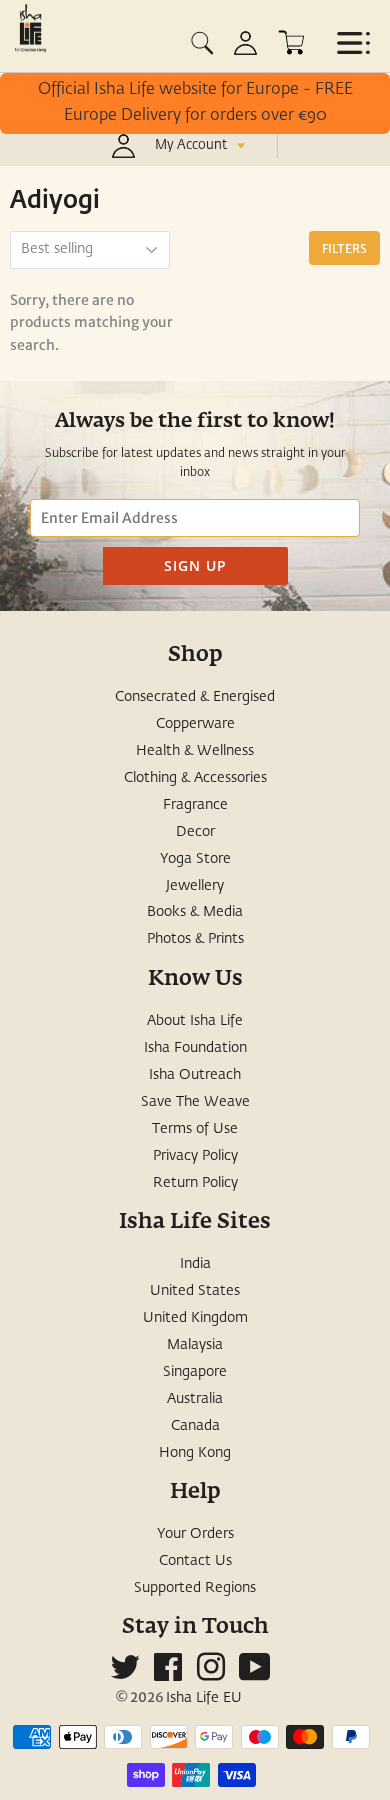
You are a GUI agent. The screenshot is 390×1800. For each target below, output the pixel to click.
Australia (195, 1399)
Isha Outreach (195, 1075)
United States (195, 1291)
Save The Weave (195, 1102)
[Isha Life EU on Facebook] (168, 1675)
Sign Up (195, 565)
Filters (344, 248)
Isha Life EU (204, 1698)
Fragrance (195, 805)
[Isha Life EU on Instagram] (211, 1675)
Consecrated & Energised (195, 697)
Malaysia (195, 1345)
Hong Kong (195, 1453)
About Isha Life (195, 1021)
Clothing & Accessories (195, 778)
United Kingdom (195, 1318)
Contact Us (195, 1561)
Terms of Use (195, 1129)
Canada (195, 1426)
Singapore (195, 1372)
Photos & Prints (195, 939)
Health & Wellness (195, 751)
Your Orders (195, 1534)
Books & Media (195, 912)
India (195, 1264)
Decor (195, 832)
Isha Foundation (195, 1048)
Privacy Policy (195, 1156)
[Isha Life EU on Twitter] (125, 1675)
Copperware (195, 724)
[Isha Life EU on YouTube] (255, 1675)
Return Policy (195, 1183)
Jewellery (195, 886)
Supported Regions (195, 1588)
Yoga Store (195, 859)
